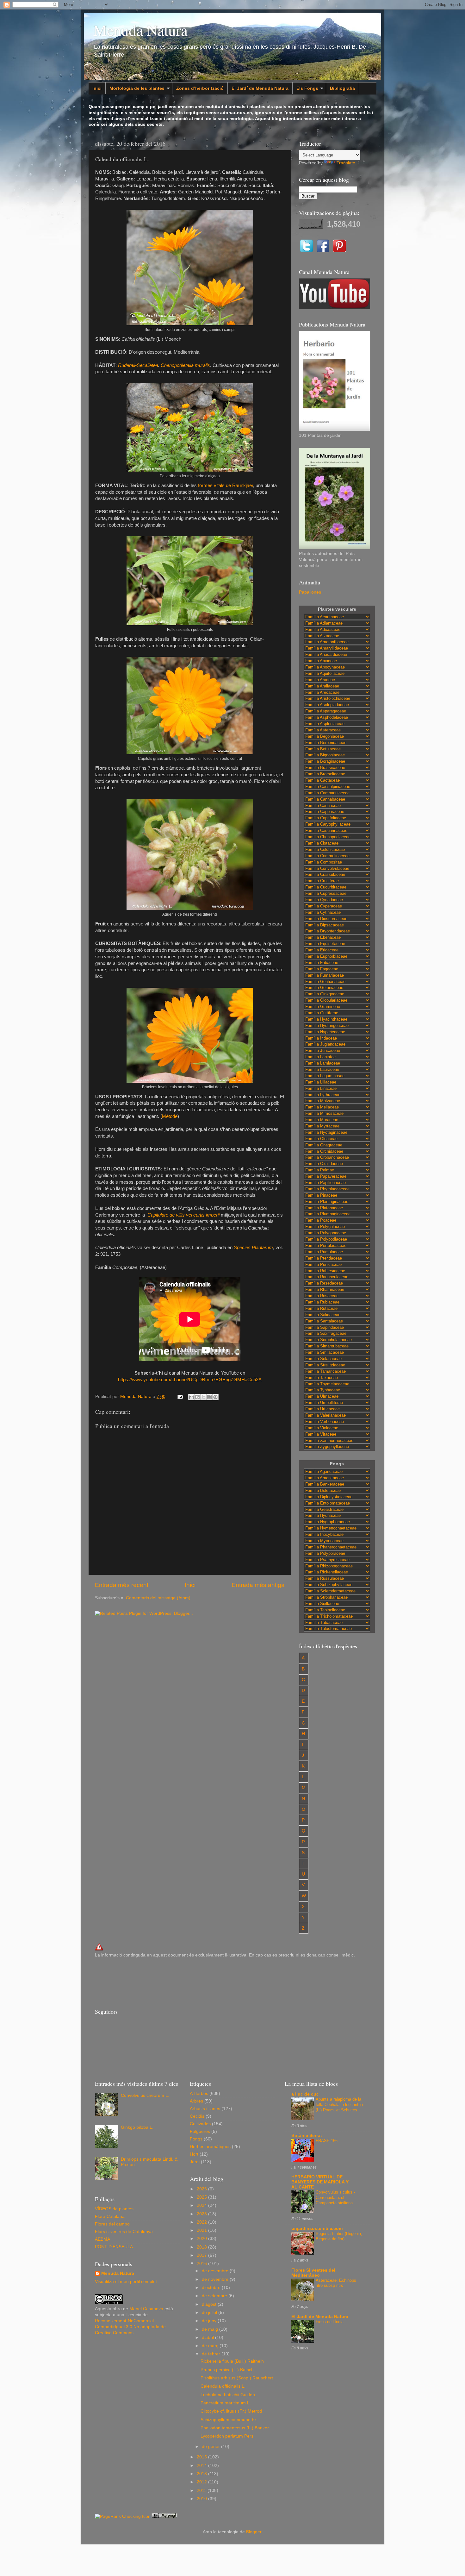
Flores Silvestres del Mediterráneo (313, 2273)
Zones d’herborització (200, 88)
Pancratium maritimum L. (226, 2403)
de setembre (215, 2296)
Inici (97, 88)
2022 (202, 2222)
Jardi (195, 2162)
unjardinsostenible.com (317, 2228)
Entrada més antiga (258, 1585)
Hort (194, 2154)
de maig (211, 2329)
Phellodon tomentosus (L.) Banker (235, 2428)
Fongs (196, 2139)
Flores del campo (112, 2224)
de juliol (210, 2313)
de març (211, 2346)
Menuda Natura (140, 30)
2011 (202, 2491)
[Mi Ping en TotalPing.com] (164, 2516)
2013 (202, 2474)
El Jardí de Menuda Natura (260, 88)
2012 (202, 2482)
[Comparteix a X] (203, 1397)
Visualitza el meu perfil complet (126, 2282)
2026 (202, 2189)
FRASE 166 (327, 2141)
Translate (346, 163)
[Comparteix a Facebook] (209, 1397)
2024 (202, 2205)
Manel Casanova (146, 2309)
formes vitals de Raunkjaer (226, 485)
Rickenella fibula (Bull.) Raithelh (232, 2361)
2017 (202, 2255)
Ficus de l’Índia (330, 2322)
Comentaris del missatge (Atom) (158, 1598)
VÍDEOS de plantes (114, 2209)
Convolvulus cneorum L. (145, 2095)
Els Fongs (307, 88)
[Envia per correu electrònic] (191, 1397)
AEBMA (102, 2239)
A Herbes (199, 2094)
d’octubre (212, 2288)
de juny (210, 2321)
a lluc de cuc (305, 2094)
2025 (202, 2197)
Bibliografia (342, 88)
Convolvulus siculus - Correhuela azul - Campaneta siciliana (335, 2197)
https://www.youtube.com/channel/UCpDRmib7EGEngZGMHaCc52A (190, 1380)
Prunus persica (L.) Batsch (227, 2370)
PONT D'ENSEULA (114, 2247)
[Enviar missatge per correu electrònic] (180, 1397)
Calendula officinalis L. (223, 2386)
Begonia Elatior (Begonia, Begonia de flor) (339, 2236)
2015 (202, 2457)
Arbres (196, 2101)
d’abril (208, 2338)
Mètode (170, 1116)
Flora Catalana (110, 2216)
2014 (202, 2466)
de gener (211, 2447)
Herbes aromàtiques (210, 2147)
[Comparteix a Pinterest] (215, 1397)
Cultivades (200, 2124)
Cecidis (197, 2116)
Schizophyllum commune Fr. (229, 2420)
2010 (202, 2499)
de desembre (216, 2271)
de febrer (212, 2354)
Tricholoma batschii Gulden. (228, 2395)
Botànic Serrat (307, 2136)
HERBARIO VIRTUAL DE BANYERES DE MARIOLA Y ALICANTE (320, 2182)
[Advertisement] (210, 1982)
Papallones (310, 592)
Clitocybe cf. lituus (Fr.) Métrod (231, 2411)
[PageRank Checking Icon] (123, 2516)
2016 (202, 2264)
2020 (202, 2239)
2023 (202, 2214)
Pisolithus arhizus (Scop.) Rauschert (237, 2378)
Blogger (254, 2532)
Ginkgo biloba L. (137, 2127)
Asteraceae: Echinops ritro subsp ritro (336, 2283)
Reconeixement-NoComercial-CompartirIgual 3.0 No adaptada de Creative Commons (130, 2327)
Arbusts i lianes (205, 2109)
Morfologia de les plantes (137, 88)
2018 (202, 2247)
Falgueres (200, 2131)
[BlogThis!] (197, 1397)
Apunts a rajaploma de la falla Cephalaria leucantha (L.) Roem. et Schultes (339, 2104)
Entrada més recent (122, 1585)
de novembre (216, 2279)
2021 (202, 2230)
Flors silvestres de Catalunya (124, 2232)
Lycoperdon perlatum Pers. (228, 2436)
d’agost (210, 2304)
